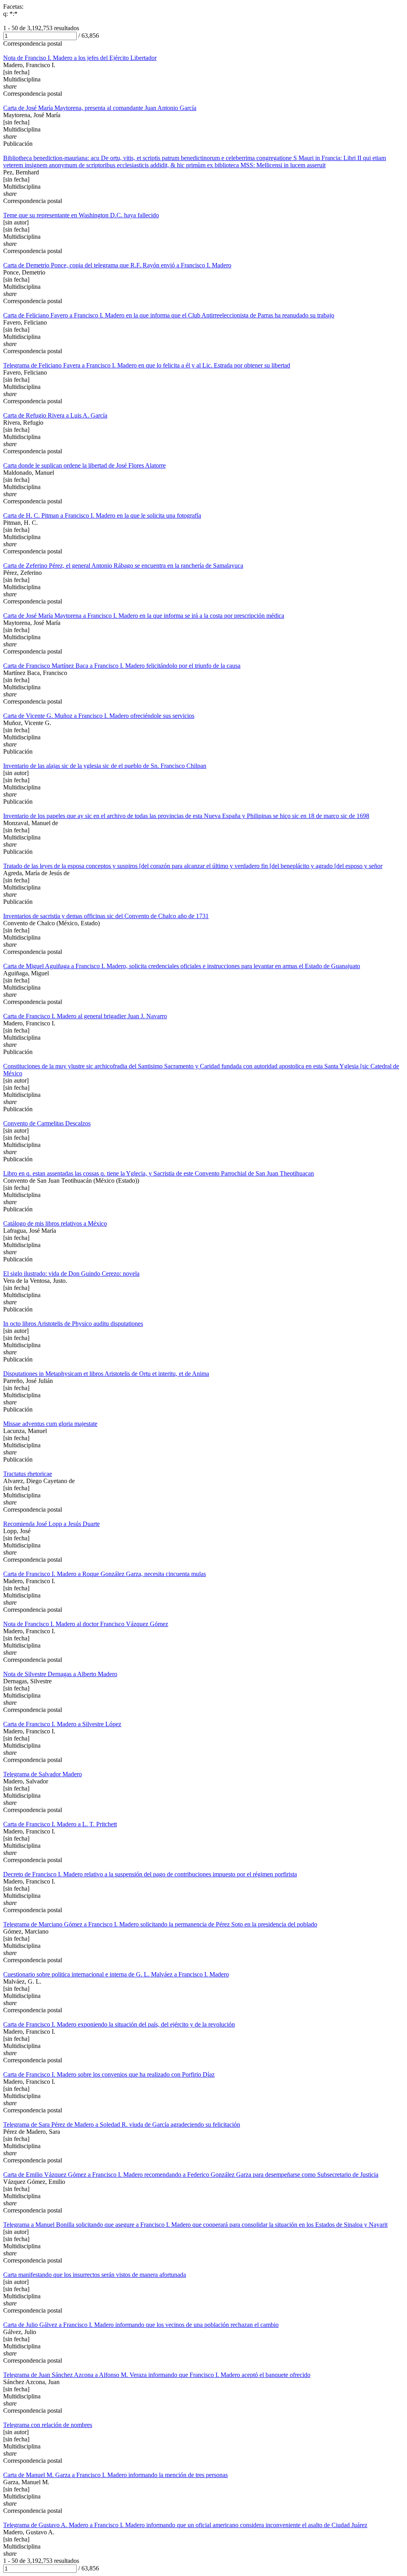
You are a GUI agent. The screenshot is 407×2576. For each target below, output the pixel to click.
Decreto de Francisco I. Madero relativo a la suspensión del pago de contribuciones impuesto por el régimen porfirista (150, 1874)
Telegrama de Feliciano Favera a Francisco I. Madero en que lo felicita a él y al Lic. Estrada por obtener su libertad (147, 365)
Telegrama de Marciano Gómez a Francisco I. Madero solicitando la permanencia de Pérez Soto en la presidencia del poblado (160, 1924)
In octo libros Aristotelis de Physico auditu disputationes (73, 1324)
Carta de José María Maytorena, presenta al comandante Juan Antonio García (100, 108)
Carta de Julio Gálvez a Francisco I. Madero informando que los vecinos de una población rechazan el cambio (141, 2325)
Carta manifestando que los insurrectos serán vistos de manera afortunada (95, 2275)
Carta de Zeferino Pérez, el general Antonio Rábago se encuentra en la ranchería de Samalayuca (123, 566)
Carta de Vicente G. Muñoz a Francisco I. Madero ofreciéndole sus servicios (99, 716)
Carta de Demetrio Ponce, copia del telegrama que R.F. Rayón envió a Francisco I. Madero (117, 265)
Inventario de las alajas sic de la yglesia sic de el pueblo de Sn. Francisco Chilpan (105, 766)
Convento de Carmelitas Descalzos (47, 1123)
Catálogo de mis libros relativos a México (55, 1223)
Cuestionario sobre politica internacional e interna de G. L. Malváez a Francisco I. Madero (116, 1974)
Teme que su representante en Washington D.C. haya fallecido (81, 215)
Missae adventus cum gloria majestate (50, 1424)
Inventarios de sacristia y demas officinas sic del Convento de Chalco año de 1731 (106, 916)
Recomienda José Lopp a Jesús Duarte (51, 1524)
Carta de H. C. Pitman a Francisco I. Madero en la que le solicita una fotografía (102, 515)
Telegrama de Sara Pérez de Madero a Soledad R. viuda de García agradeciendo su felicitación (122, 2124)
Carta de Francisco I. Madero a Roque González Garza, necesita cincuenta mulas (105, 1574)
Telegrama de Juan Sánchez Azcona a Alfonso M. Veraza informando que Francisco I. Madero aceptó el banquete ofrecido (157, 2375)
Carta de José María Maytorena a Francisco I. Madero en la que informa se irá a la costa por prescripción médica (144, 616)
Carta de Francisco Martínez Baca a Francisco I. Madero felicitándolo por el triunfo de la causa (122, 666)
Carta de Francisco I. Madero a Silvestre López (62, 1724)
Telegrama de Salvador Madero (43, 1774)
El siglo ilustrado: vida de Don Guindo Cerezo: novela (71, 1273)
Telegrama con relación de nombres (48, 2425)
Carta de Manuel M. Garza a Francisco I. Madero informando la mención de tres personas (115, 2475)
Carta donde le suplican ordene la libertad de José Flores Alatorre (84, 465)
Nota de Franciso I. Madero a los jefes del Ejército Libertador (80, 58)
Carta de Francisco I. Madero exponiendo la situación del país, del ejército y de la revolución (119, 2024)
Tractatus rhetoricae (28, 1474)
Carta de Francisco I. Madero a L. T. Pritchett (60, 1824)
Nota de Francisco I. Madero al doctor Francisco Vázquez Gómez (86, 1624)
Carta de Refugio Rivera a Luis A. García (55, 415)
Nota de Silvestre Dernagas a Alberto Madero (60, 1674)
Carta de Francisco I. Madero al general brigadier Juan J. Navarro (85, 1016)
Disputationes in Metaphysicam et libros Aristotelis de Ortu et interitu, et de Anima (106, 1374)
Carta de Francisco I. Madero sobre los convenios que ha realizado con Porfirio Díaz (109, 2074)
